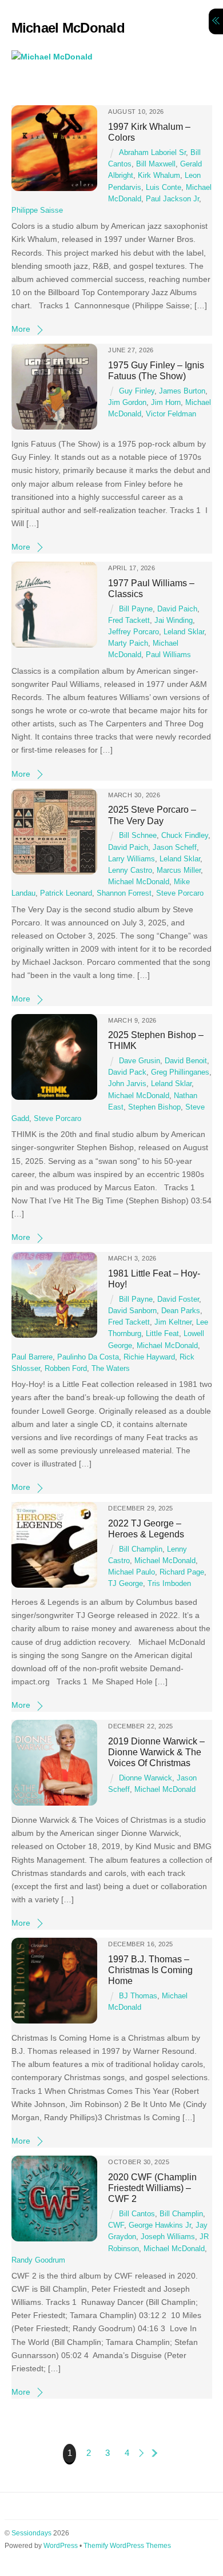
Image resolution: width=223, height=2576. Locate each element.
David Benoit (186, 1061)
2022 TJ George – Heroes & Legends (146, 1528)
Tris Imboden (169, 1584)
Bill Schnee (138, 836)
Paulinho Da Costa (88, 1357)
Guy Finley (137, 391)
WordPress (61, 2546)
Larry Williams (132, 859)
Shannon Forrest (124, 893)
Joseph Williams (168, 2237)
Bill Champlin (141, 1549)
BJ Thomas (138, 1996)
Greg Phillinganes (180, 1072)
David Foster (178, 1299)
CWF (116, 2225)
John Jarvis (127, 1084)
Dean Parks (181, 1311)
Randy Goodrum (38, 2260)
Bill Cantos (137, 2214)
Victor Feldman (171, 414)
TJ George (126, 1584)
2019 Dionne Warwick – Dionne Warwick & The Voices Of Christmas (156, 1752)
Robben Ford (66, 1369)
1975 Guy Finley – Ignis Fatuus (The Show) (156, 370)
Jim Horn (166, 403)
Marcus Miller (179, 870)
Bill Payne (136, 609)
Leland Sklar (184, 632)
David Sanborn (132, 1311)
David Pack (127, 1072)
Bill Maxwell (156, 164)
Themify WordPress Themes (127, 2546)
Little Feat (162, 1334)
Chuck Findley (185, 836)
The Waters (111, 1369)
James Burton (182, 391)
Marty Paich (128, 643)
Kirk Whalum (159, 176)
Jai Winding (174, 621)
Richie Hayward (149, 1357)
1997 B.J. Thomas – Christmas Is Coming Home (150, 1970)
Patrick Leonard (66, 893)
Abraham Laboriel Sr (152, 153)
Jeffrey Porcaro (134, 632)
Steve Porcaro (180, 893)
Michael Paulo (132, 1572)
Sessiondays (31, 2533)
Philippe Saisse (37, 210)
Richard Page (182, 1572)
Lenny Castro (130, 870)
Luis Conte (164, 188)
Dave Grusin (140, 1061)
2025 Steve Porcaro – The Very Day (152, 815)
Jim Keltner (173, 1322)
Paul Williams (168, 655)
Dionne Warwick (146, 1778)
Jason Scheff (175, 848)
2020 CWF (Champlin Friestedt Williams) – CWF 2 (152, 2188)
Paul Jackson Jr (172, 199)
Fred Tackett (129, 621)
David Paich (177, 609)
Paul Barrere (32, 1357)
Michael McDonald (139, 882)
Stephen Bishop (154, 1107)
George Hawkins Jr (160, 2225)
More (21, 329)
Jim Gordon (127, 403)
